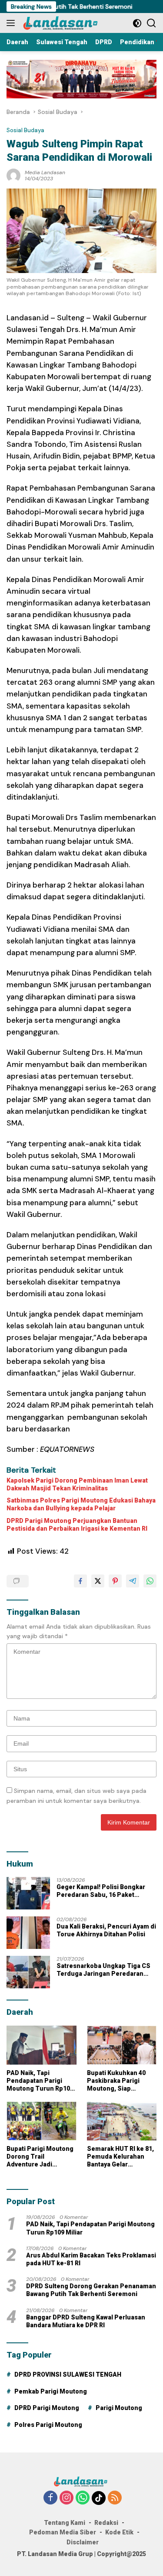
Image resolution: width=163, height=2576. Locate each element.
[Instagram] (67, 2498)
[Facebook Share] (80, 1581)
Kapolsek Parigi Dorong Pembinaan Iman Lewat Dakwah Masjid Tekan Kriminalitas (77, 1484)
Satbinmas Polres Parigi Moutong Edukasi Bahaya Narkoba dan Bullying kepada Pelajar (81, 1504)
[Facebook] (50, 2498)
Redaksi (106, 2523)
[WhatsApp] (83, 2498)
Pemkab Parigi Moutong (51, 2391)
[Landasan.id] (65, 23)
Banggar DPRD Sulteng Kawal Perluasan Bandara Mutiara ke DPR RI (86, 2321)
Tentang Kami (65, 2523)
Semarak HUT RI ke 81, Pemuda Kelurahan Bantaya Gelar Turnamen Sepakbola (120, 2157)
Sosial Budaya (25, 130)
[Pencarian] (151, 23)
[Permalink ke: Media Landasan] (13, 175)
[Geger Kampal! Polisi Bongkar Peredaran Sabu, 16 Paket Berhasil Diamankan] (28, 1893)
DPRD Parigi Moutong (47, 2408)
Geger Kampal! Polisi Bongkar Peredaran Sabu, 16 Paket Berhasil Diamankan (101, 1891)
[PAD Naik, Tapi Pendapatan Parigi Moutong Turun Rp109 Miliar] (42, 2045)
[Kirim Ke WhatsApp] (150, 1581)
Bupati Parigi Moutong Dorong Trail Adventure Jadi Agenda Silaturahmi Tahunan (40, 2157)
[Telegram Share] (133, 1581)
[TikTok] (99, 2498)
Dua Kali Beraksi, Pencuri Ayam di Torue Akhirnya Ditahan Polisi (106, 1930)
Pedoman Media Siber (63, 2532)
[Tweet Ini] (98, 1581)
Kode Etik (119, 2532)
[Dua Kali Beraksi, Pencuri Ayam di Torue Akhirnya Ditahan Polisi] (28, 1933)
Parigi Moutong (119, 2408)
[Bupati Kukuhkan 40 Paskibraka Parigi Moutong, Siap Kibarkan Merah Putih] (122, 2045)
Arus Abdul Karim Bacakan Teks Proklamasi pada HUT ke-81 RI (91, 2259)
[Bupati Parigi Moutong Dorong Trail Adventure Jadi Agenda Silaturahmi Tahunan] (42, 2121)
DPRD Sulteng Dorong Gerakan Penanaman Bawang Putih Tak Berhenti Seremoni (91, 2290)
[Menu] (12, 23)
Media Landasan (45, 172)
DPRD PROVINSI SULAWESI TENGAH (68, 2374)
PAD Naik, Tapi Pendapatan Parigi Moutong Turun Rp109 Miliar (40, 2081)
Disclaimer (83, 2542)
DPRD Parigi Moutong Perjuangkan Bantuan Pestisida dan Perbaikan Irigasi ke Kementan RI (77, 1525)
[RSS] (115, 2498)
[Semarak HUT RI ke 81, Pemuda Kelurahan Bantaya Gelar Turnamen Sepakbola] (122, 2121)
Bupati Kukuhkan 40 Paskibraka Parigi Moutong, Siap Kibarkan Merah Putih (119, 2081)
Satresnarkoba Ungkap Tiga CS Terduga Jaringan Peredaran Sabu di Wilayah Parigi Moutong (104, 1970)
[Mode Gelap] (137, 23)
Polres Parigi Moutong (48, 2425)
